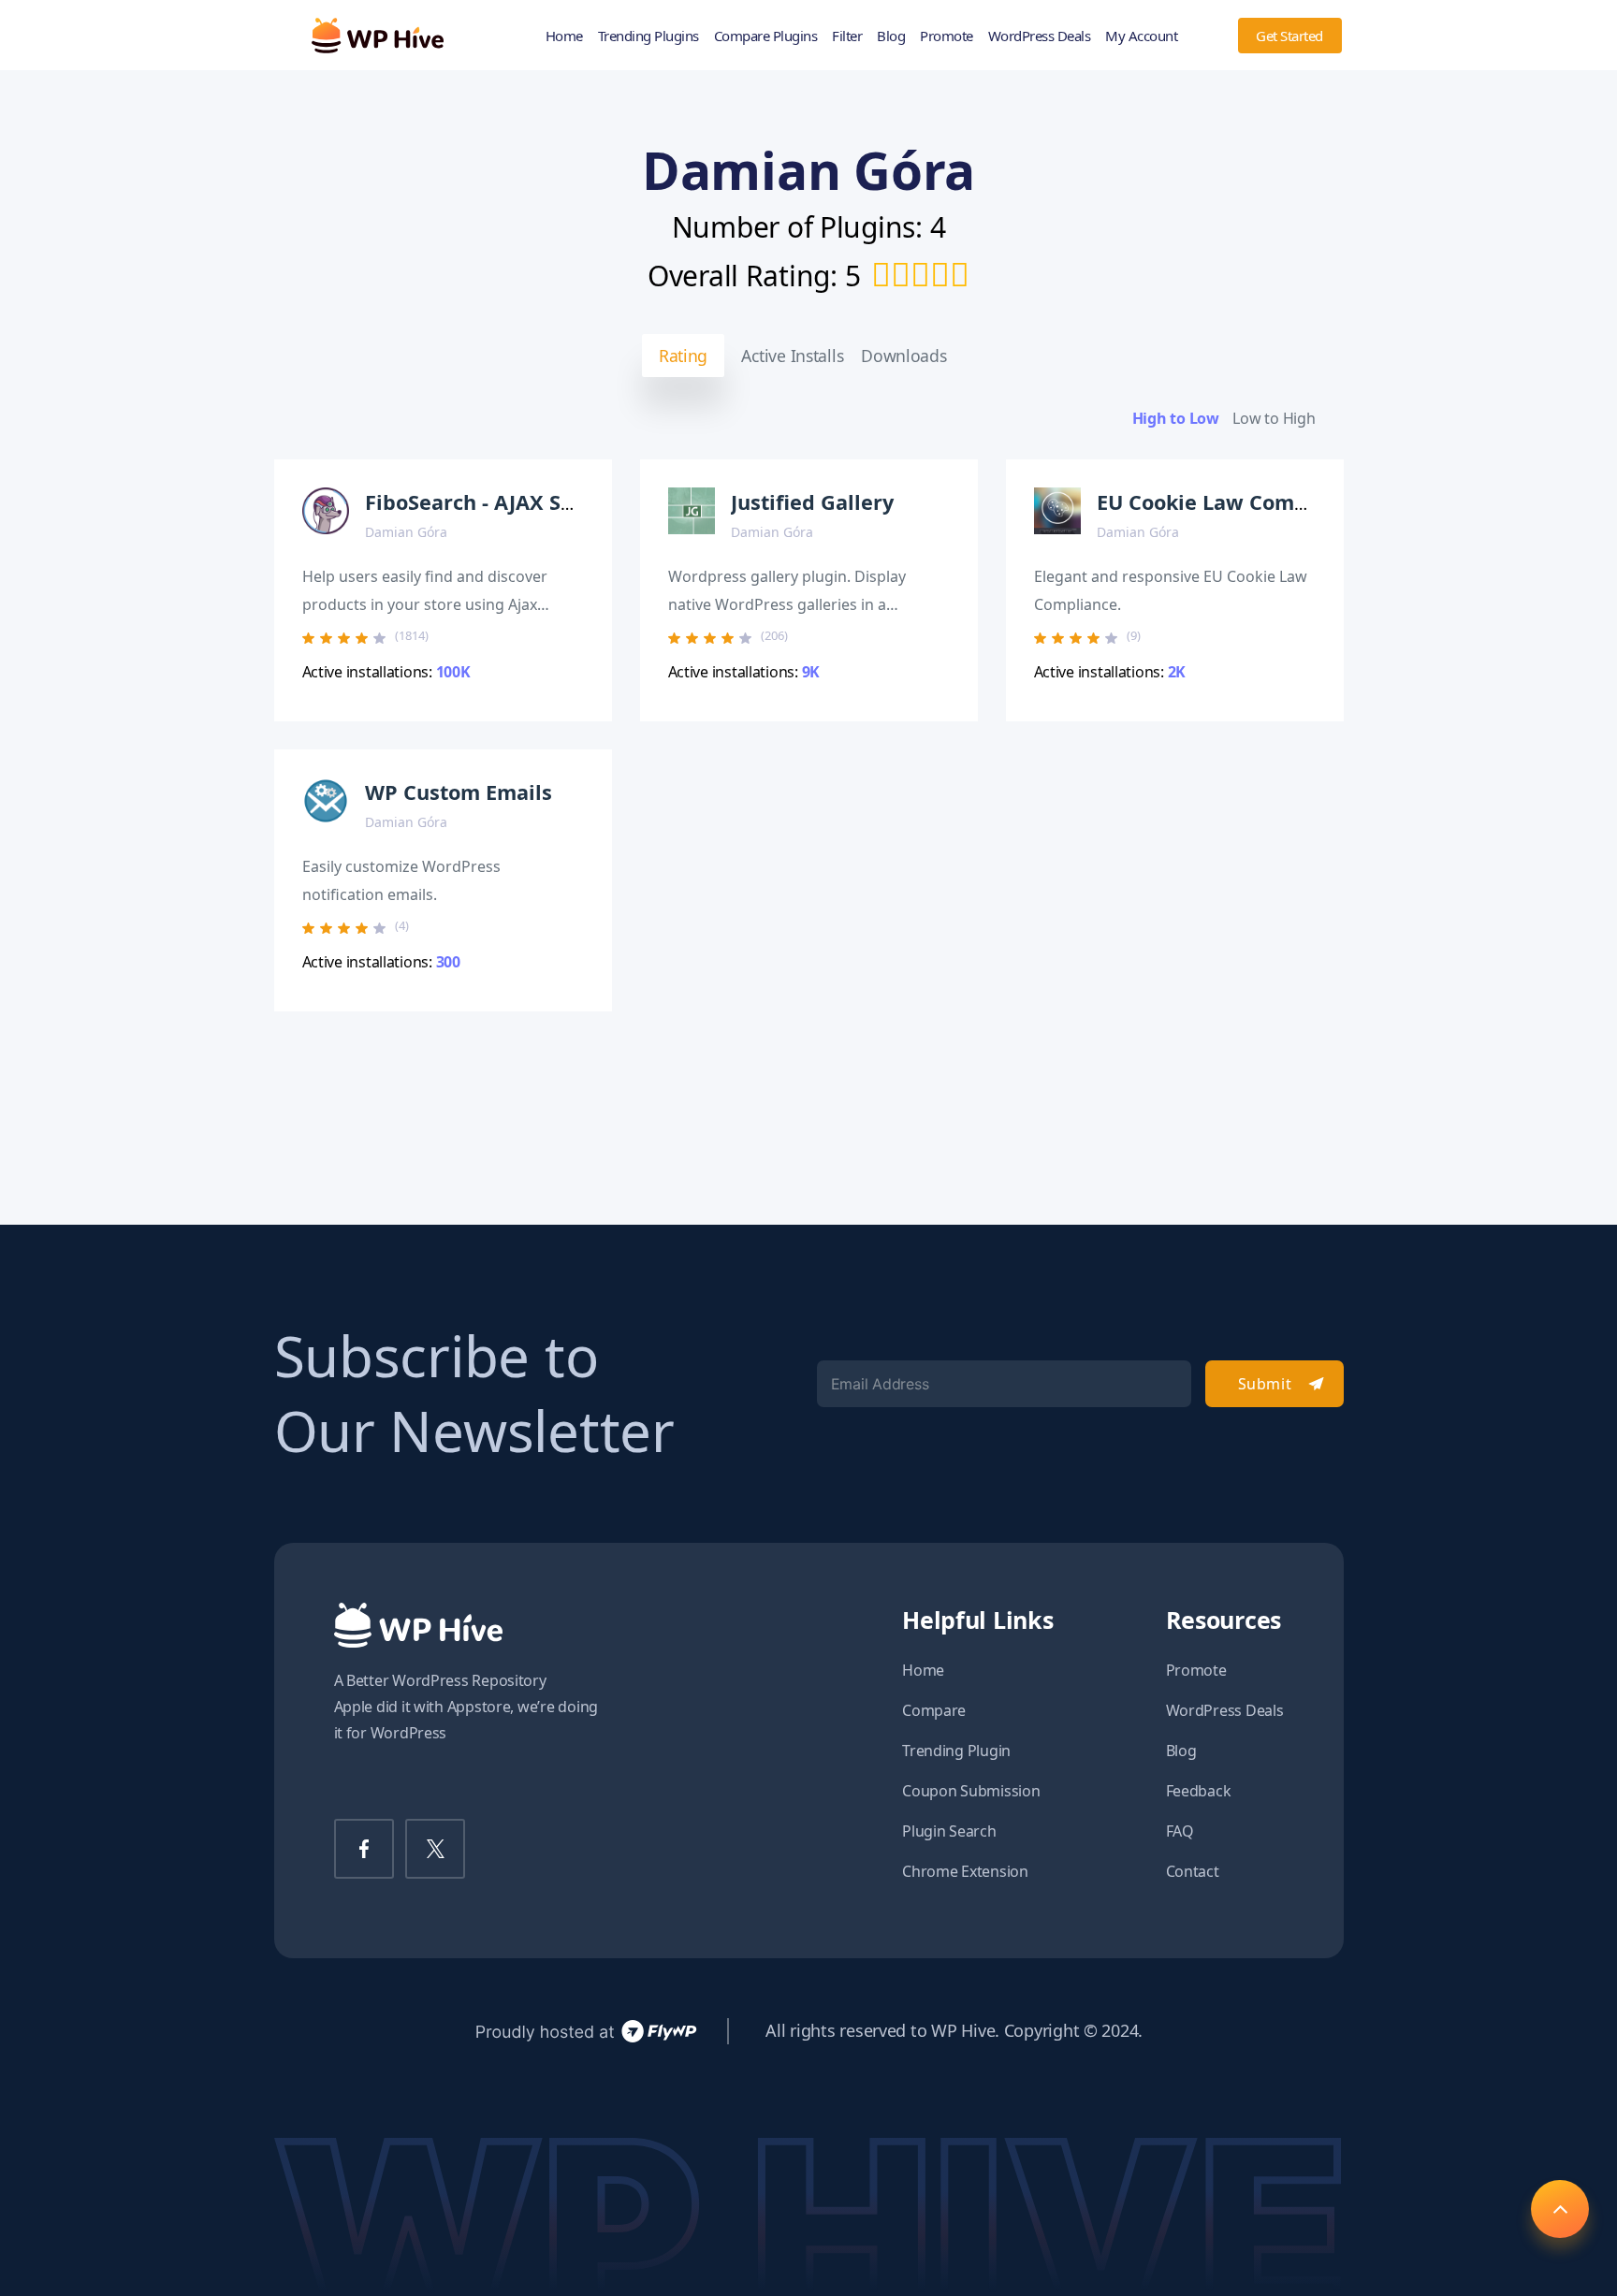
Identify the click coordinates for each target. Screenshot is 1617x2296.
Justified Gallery (812, 502)
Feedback (1199, 1791)
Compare (934, 1710)
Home (564, 36)
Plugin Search (949, 1831)
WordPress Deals (1040, 36)
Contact (1193, 1871)
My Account (1141, 36)
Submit (1265, 1384)
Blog (891, 36)
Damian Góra (406, 532)
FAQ (1180, 1831)
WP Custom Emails (459, 792)
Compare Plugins (766, 36)
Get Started (1289, 36)
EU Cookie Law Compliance (1232, 502)
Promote (947, 36)
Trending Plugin (956, 1751)
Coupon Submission (971, 1791)
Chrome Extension (965, 1871)
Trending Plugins (648, 36)
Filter (847, 36)
